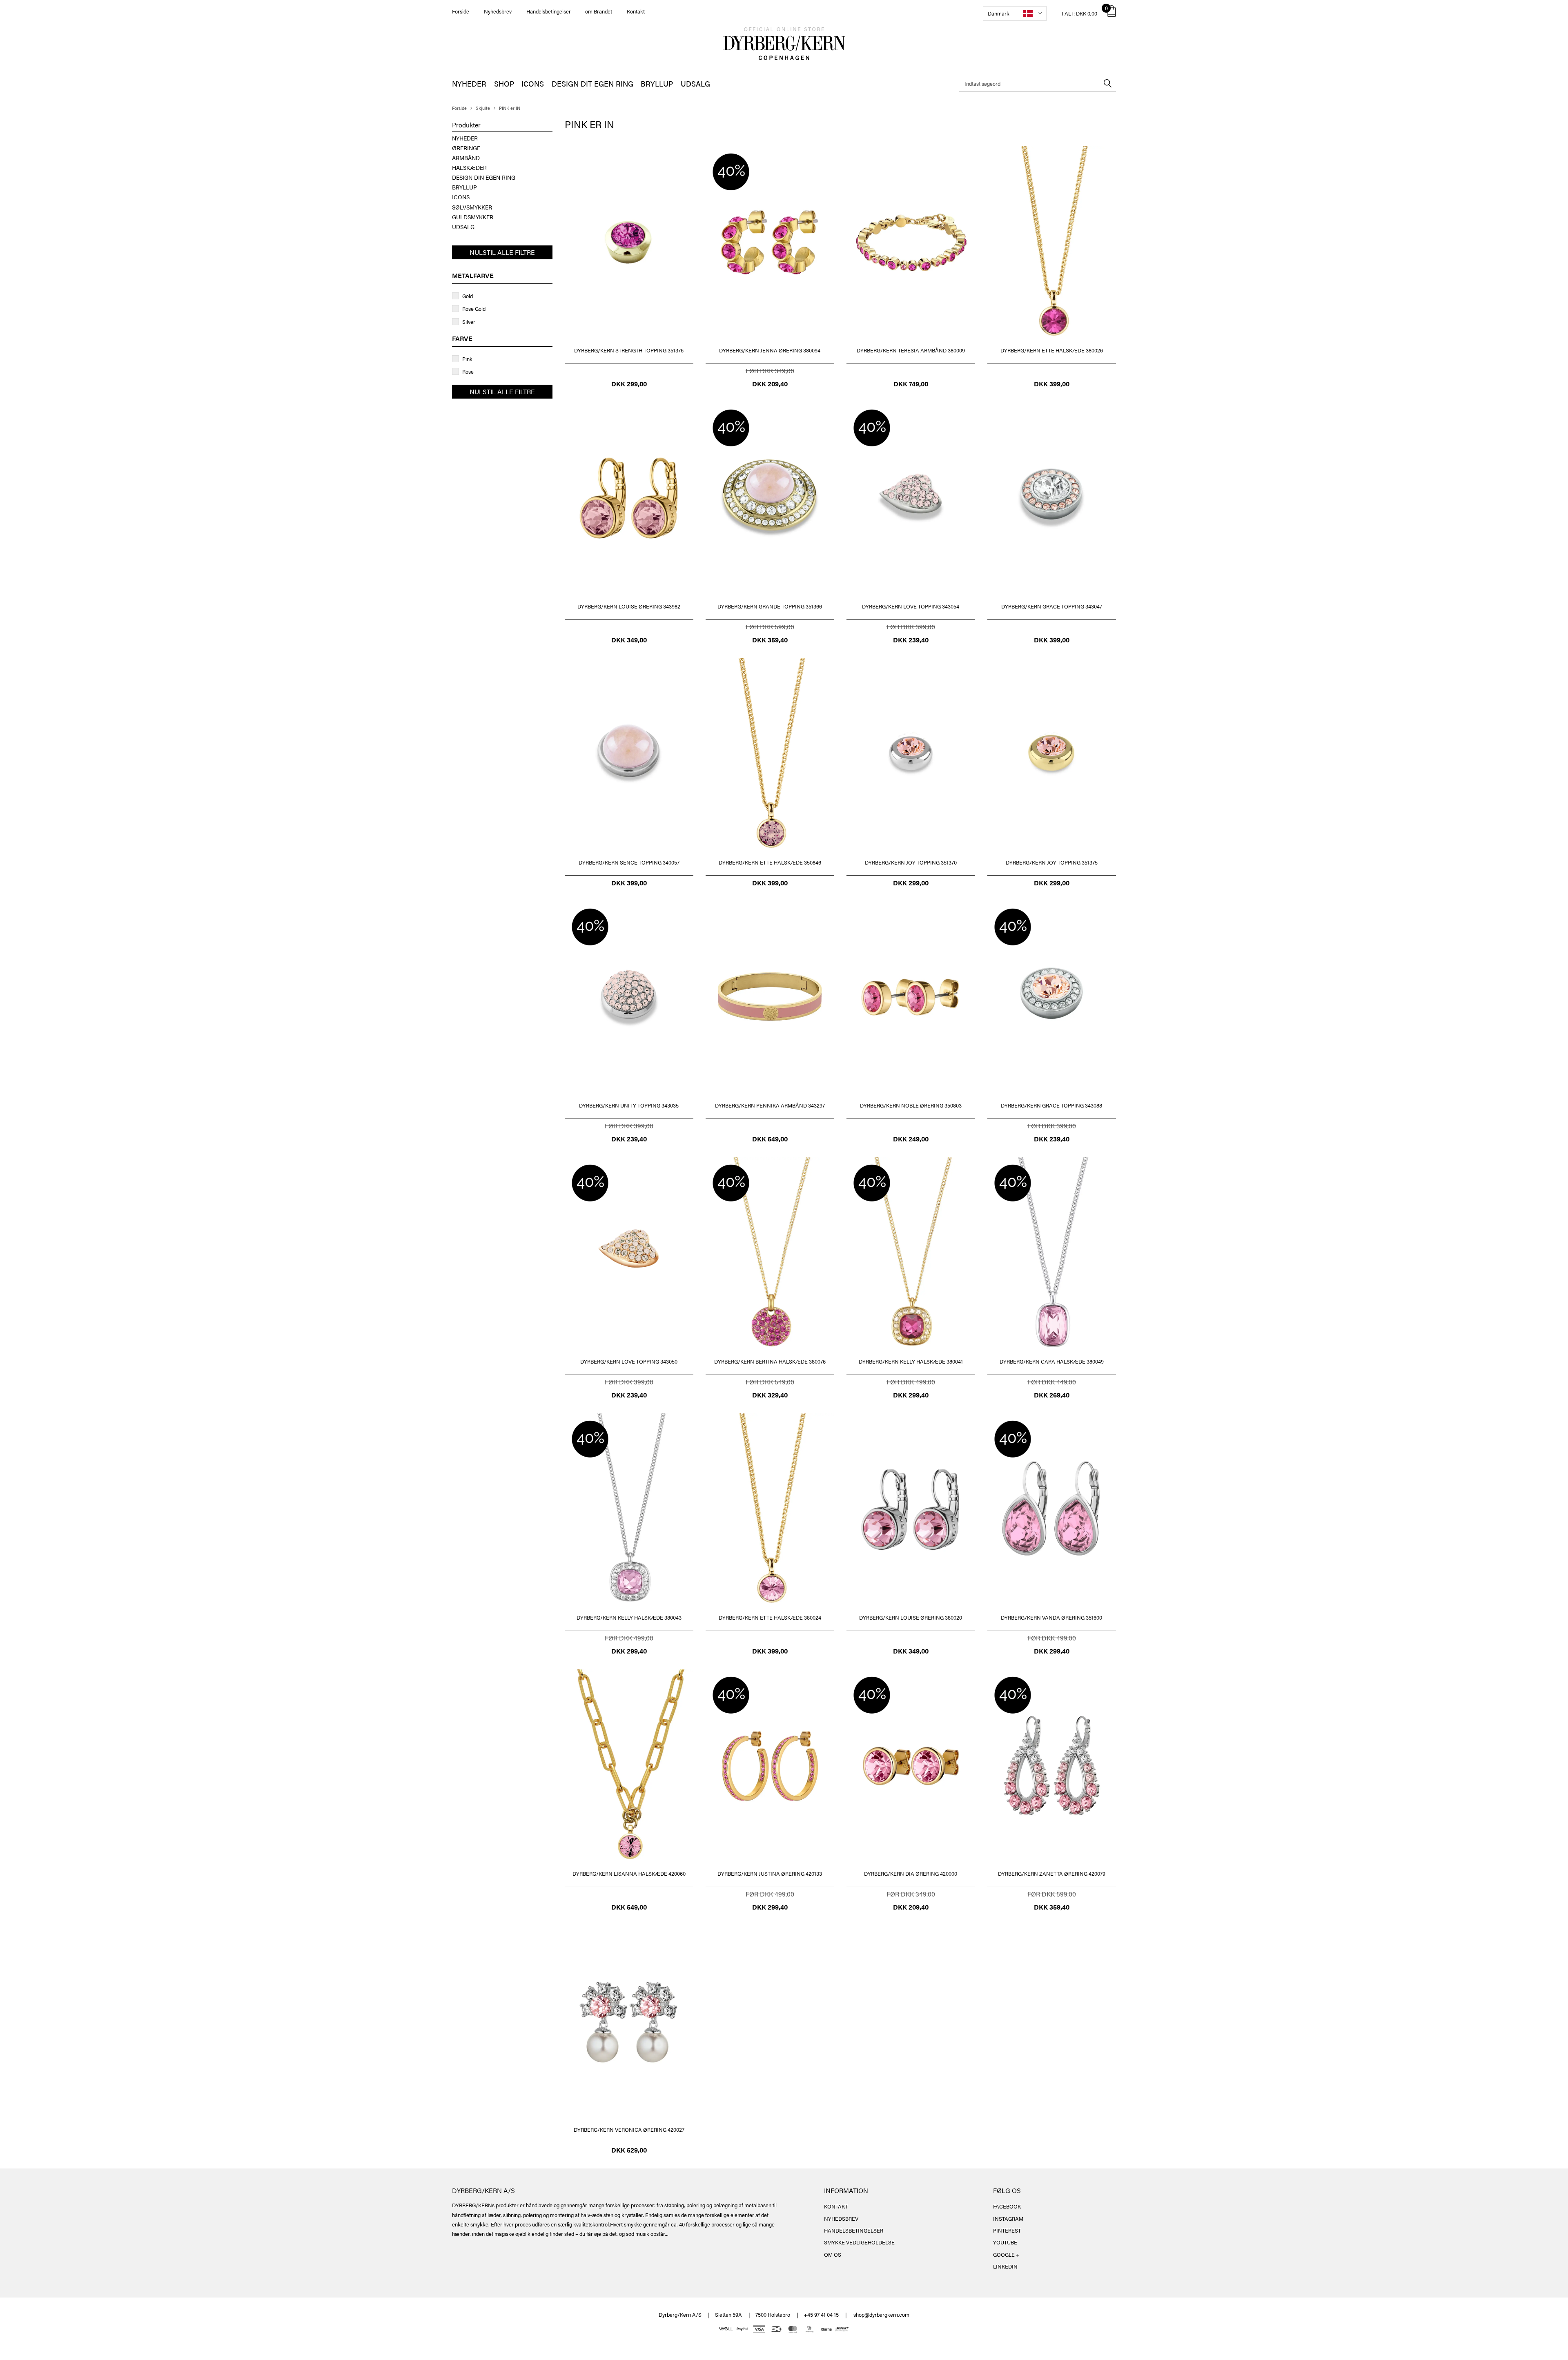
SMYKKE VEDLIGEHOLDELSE (859, 2242)
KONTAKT (836, 2206)
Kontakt (636, 11)
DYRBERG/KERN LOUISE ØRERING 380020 (911, 1617)
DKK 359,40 (770, 640)
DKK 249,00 (911, 1139)
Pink (467, 359)
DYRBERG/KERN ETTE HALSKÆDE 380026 (1052, 350)
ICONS (533, 84)
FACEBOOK (1007, 2206)
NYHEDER (469, 84)
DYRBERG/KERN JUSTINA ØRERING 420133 (770, 1873)
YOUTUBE (1005, 2242)
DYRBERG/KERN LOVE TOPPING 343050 (629, 1361)
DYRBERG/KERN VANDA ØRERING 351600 (1051, 1617)
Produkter (466, 125)
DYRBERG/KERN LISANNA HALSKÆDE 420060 (629, 1873)
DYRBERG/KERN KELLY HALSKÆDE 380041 (911, 1361)
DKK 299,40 (911, 1395)
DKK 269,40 (1052, 1395)
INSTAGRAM (1008, 2218)
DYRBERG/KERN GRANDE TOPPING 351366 (770, 606)
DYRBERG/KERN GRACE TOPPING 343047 (1052, 606)
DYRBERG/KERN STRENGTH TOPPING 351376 (629, 350)
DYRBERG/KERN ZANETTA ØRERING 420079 (1052, 1873)
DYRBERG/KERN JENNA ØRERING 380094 (770, 350)
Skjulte (483, 108)
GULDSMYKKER (473, 217)
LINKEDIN (1005, 2266)
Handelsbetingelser (549, 11)
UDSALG (695, 84)
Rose (468, 371)
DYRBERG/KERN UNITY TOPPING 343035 (629, 1105)
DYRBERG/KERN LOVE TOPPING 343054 (911, 606)
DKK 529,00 (629, 2150)
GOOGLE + (1006, 2254)
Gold (468, 296)
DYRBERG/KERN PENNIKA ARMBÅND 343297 (770, 1105)
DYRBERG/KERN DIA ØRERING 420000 (911, 1873)
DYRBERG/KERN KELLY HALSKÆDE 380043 (629, 1617)
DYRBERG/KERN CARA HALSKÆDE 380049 (1052, 1361)
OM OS (833, 2254)
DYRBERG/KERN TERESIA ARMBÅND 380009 (911, 350)
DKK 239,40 (911, 640)
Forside (461, 11)
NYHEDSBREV (841, 2218)
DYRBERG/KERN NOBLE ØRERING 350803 (911, 1105)
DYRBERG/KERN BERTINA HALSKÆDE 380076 (770, 1361)
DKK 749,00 (911, 384)
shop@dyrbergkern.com (881, 2314)
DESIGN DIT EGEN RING (592, 84)
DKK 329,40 (770, 1395)
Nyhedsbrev (498, 11)
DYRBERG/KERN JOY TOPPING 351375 (1052, 862)
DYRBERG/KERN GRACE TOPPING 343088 (1051, 1105)
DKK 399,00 (1052, 384)
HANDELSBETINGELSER (854, 2230)
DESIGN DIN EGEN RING (484, 177)
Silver (469, 322)
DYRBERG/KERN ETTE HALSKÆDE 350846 (770, 862)
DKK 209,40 (770, 384)
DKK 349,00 (629, 640)
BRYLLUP (657, 84)
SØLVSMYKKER (472, 207)
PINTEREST (1007, 2230)
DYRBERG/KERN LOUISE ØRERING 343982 (629, 606)
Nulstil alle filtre (502, 252)
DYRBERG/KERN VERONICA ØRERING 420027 (629, 2129)
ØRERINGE (466, 148)
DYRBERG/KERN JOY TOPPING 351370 (911, 862)
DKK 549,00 (770, 1139)
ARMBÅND (466, 158)
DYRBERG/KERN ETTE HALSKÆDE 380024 (770, 1617)
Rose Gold (474, 309)
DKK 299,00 (629, 384)
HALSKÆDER (469, 167)
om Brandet (599, 11)
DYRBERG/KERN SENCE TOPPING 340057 (629, 862)
